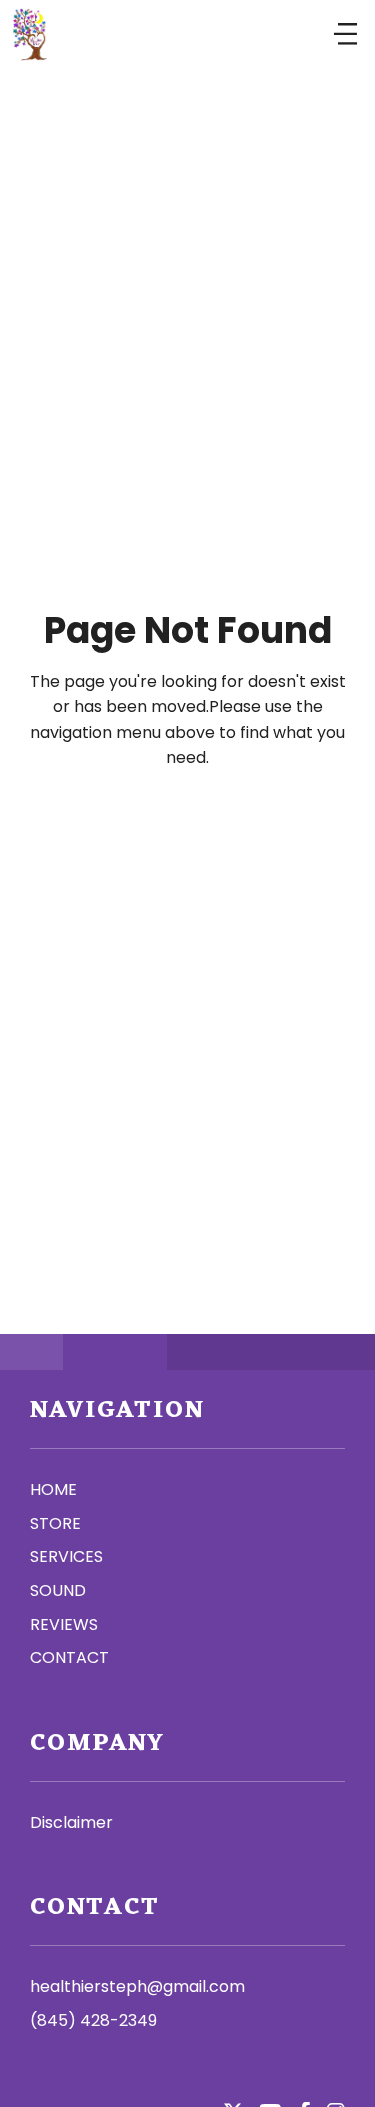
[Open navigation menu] (345, 35)
